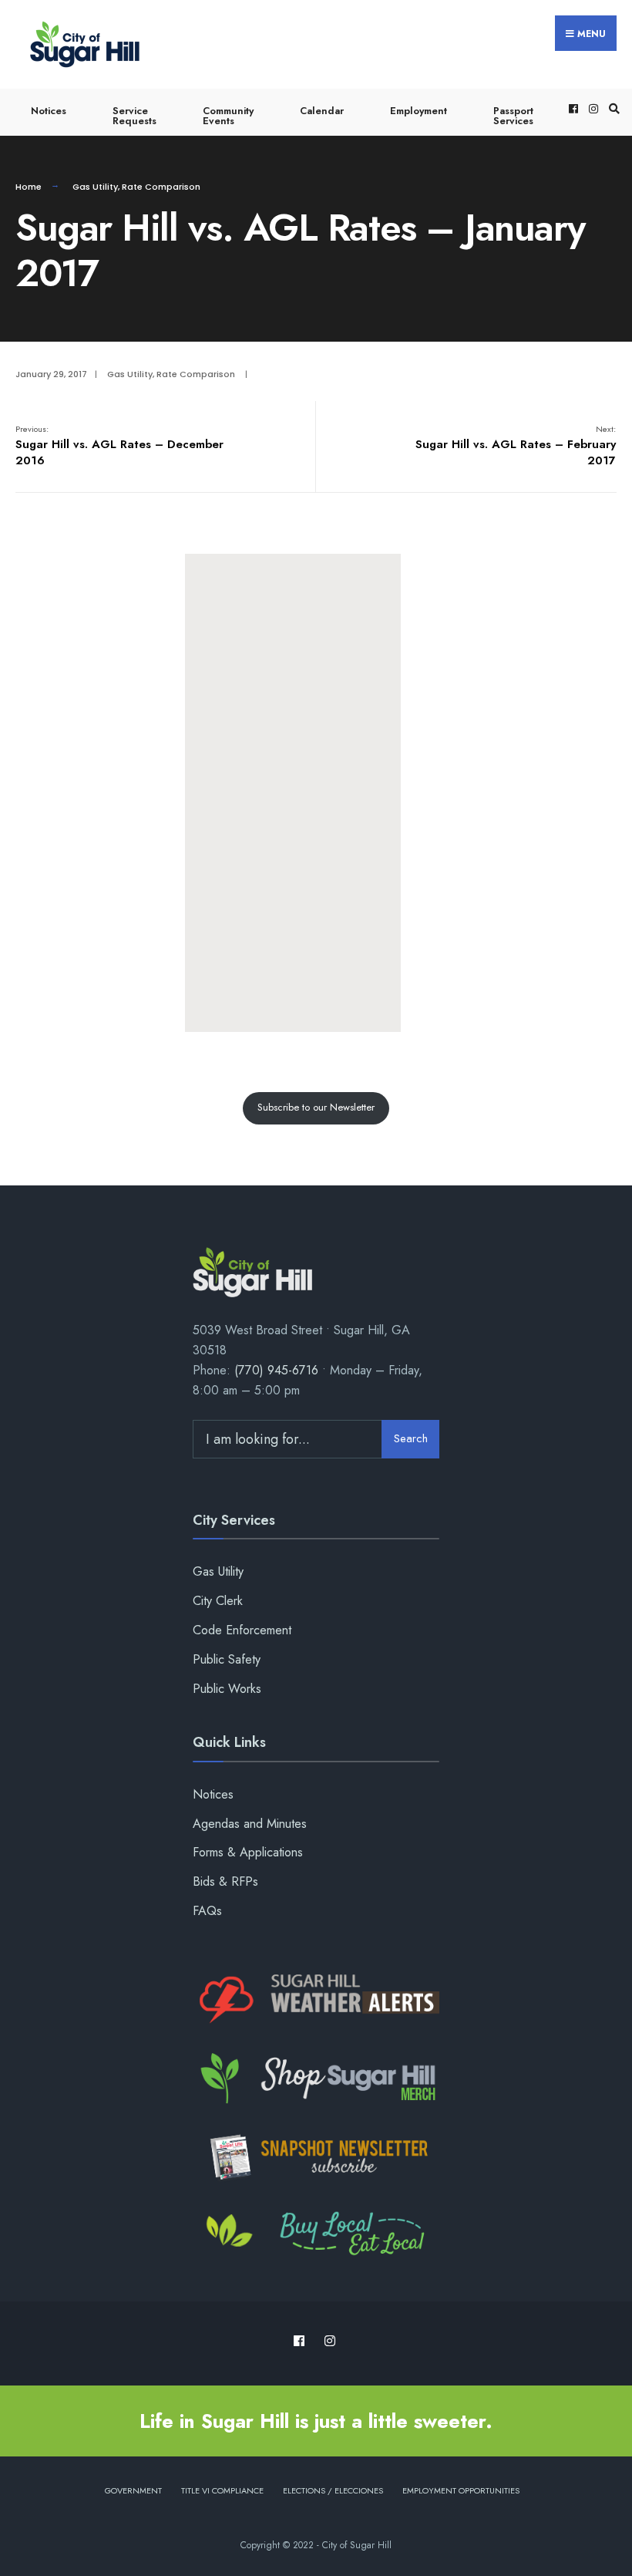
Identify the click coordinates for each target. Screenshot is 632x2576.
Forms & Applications (248, 1852)
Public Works (227, 1689)
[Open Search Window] (612, 108)
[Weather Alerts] (316, 2000)
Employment (419, 111)
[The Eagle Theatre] (316, 2235)
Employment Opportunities (461, 2490)
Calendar (322, 111)
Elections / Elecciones (333, 2490)
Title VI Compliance (222, 2490)
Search (411, 1438)
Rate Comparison (161, 187)
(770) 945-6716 (276, 1370)
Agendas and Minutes (250, 1824)
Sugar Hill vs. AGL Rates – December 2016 (119, 446)
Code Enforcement (242, 1630)
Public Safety (227, 1659)
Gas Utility (95, 187)
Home (29, 187)
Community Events (228, 116)
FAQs (207, 1911)
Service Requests (134, 116)
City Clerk (218, 1601)
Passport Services (513, 116)
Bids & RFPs (225, 1881)
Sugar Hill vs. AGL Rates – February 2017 (516, 446)
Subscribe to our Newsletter (316, 1107)
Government (133, 2490)
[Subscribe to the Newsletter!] (316, 2157)
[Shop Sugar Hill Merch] (316, 2079)
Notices (49, 111)
